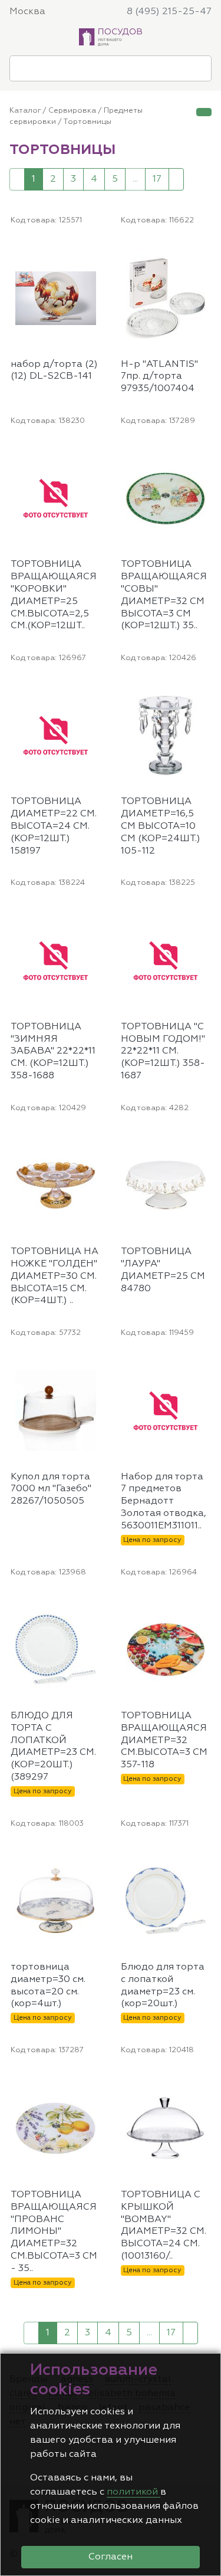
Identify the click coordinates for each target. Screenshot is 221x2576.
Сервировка (72, 111)
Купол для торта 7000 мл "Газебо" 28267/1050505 (51, 1489)
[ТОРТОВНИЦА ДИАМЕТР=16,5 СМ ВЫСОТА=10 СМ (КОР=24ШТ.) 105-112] (205, 690)
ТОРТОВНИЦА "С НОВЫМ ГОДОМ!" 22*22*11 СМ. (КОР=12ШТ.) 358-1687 (163, 1051)
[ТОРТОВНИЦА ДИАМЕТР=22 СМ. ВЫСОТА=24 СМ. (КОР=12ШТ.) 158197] (95, 690)
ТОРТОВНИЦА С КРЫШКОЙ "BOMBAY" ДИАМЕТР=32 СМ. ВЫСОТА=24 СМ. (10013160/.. (164, 2226)
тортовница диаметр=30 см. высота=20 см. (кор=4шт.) (48, 1986)
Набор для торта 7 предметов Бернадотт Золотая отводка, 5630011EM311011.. (164, 1502)
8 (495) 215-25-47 (169, 12)
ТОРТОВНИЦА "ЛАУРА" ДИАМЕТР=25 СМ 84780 (163, 1270)
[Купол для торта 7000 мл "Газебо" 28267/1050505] (95, 1365)
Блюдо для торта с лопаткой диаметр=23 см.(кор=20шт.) (163, 1986)
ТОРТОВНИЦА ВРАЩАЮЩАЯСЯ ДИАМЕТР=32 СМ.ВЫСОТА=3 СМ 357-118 (164, 1740)
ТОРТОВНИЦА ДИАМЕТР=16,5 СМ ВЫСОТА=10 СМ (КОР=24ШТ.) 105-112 (161, 826)
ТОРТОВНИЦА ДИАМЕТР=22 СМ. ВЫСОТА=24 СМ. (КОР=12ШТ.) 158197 (54, 826)
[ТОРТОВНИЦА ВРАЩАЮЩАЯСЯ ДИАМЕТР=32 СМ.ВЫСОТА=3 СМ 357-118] (205, 1604)
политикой (133, 2492)
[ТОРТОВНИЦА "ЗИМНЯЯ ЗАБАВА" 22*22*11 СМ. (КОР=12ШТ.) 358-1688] (95, 915)
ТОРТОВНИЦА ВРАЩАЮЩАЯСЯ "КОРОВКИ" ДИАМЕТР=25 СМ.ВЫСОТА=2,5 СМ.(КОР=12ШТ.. (54, 595)
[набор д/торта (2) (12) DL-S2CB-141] (95, 252)
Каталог (25, 111)
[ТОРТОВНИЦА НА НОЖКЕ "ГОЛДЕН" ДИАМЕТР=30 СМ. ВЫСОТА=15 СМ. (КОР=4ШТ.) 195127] (95, 1140)
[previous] (17, 179)
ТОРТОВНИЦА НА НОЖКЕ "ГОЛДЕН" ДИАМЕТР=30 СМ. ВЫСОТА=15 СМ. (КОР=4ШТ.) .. (55, 1276)
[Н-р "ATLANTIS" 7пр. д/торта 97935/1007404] (205, 252)
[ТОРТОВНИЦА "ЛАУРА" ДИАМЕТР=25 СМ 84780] (205, 1140)
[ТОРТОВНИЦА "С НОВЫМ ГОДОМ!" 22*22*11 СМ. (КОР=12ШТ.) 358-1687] (205, 915)
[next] (176, 179)
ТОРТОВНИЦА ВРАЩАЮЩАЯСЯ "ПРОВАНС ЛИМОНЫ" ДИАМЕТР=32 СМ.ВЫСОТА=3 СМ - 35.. (54, 2232)
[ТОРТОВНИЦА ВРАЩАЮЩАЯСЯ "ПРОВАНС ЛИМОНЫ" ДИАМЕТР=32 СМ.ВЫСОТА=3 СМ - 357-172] (95, 2082)
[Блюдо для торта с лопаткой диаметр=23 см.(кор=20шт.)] (205, 1855)
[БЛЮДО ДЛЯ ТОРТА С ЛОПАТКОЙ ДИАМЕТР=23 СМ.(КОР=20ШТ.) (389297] (95, 1604)
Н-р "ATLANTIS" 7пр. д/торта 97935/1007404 (159, 377)
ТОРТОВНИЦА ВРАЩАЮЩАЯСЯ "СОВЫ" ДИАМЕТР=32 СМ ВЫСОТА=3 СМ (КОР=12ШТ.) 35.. (164, 595)
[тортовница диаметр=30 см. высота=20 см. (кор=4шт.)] (95, 1855)
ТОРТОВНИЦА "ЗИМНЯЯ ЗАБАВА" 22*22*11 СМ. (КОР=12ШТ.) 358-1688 (53, 1051)
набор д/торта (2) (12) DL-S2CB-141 (54, 371)
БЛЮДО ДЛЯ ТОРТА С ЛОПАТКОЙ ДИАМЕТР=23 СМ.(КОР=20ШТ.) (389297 (53, 1747)
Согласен (111, 2557)
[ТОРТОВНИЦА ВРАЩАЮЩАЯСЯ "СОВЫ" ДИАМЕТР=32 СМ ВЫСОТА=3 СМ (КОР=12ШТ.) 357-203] (205, 452)
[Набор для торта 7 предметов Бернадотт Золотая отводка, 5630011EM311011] (205, 1365)
